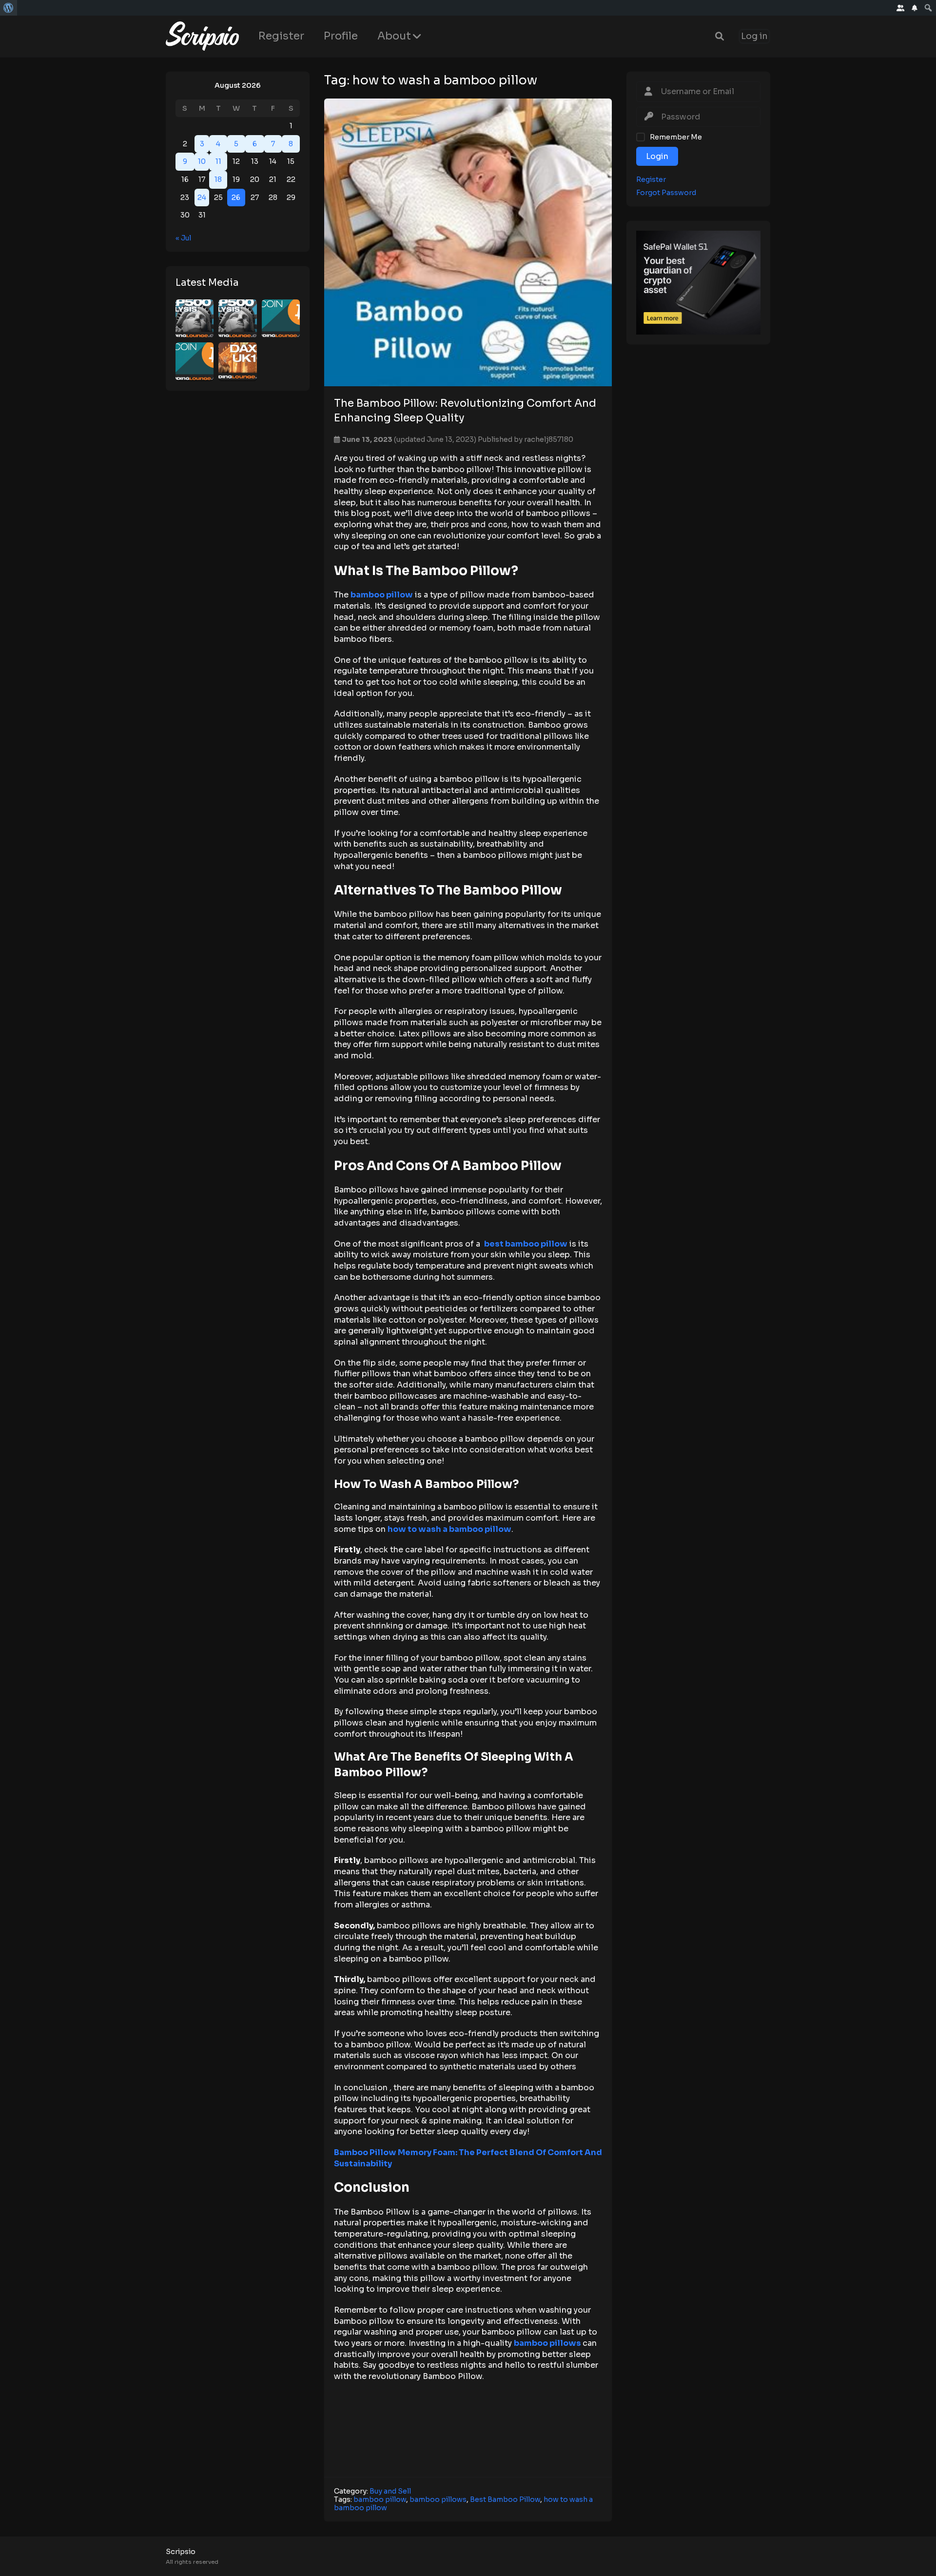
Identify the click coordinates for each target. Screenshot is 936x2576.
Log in (754, 36)
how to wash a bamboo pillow (449, 1529)
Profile (341, 36)
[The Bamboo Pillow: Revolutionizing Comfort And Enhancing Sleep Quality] (468, 242)
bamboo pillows (547, 2343)
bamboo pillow (382, 595)
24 (202, 197)
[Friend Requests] (901, 8)
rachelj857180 (549, 439)
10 (202, 161)
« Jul (183, 238)
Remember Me (676, 137)
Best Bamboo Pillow (505, 2499)
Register (281, 36)
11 (218, 161)
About (394, 36)
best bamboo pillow (526, 1244)
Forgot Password (666, 192)
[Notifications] (915, 8)
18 (218, 179)
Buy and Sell (390, 2491)
